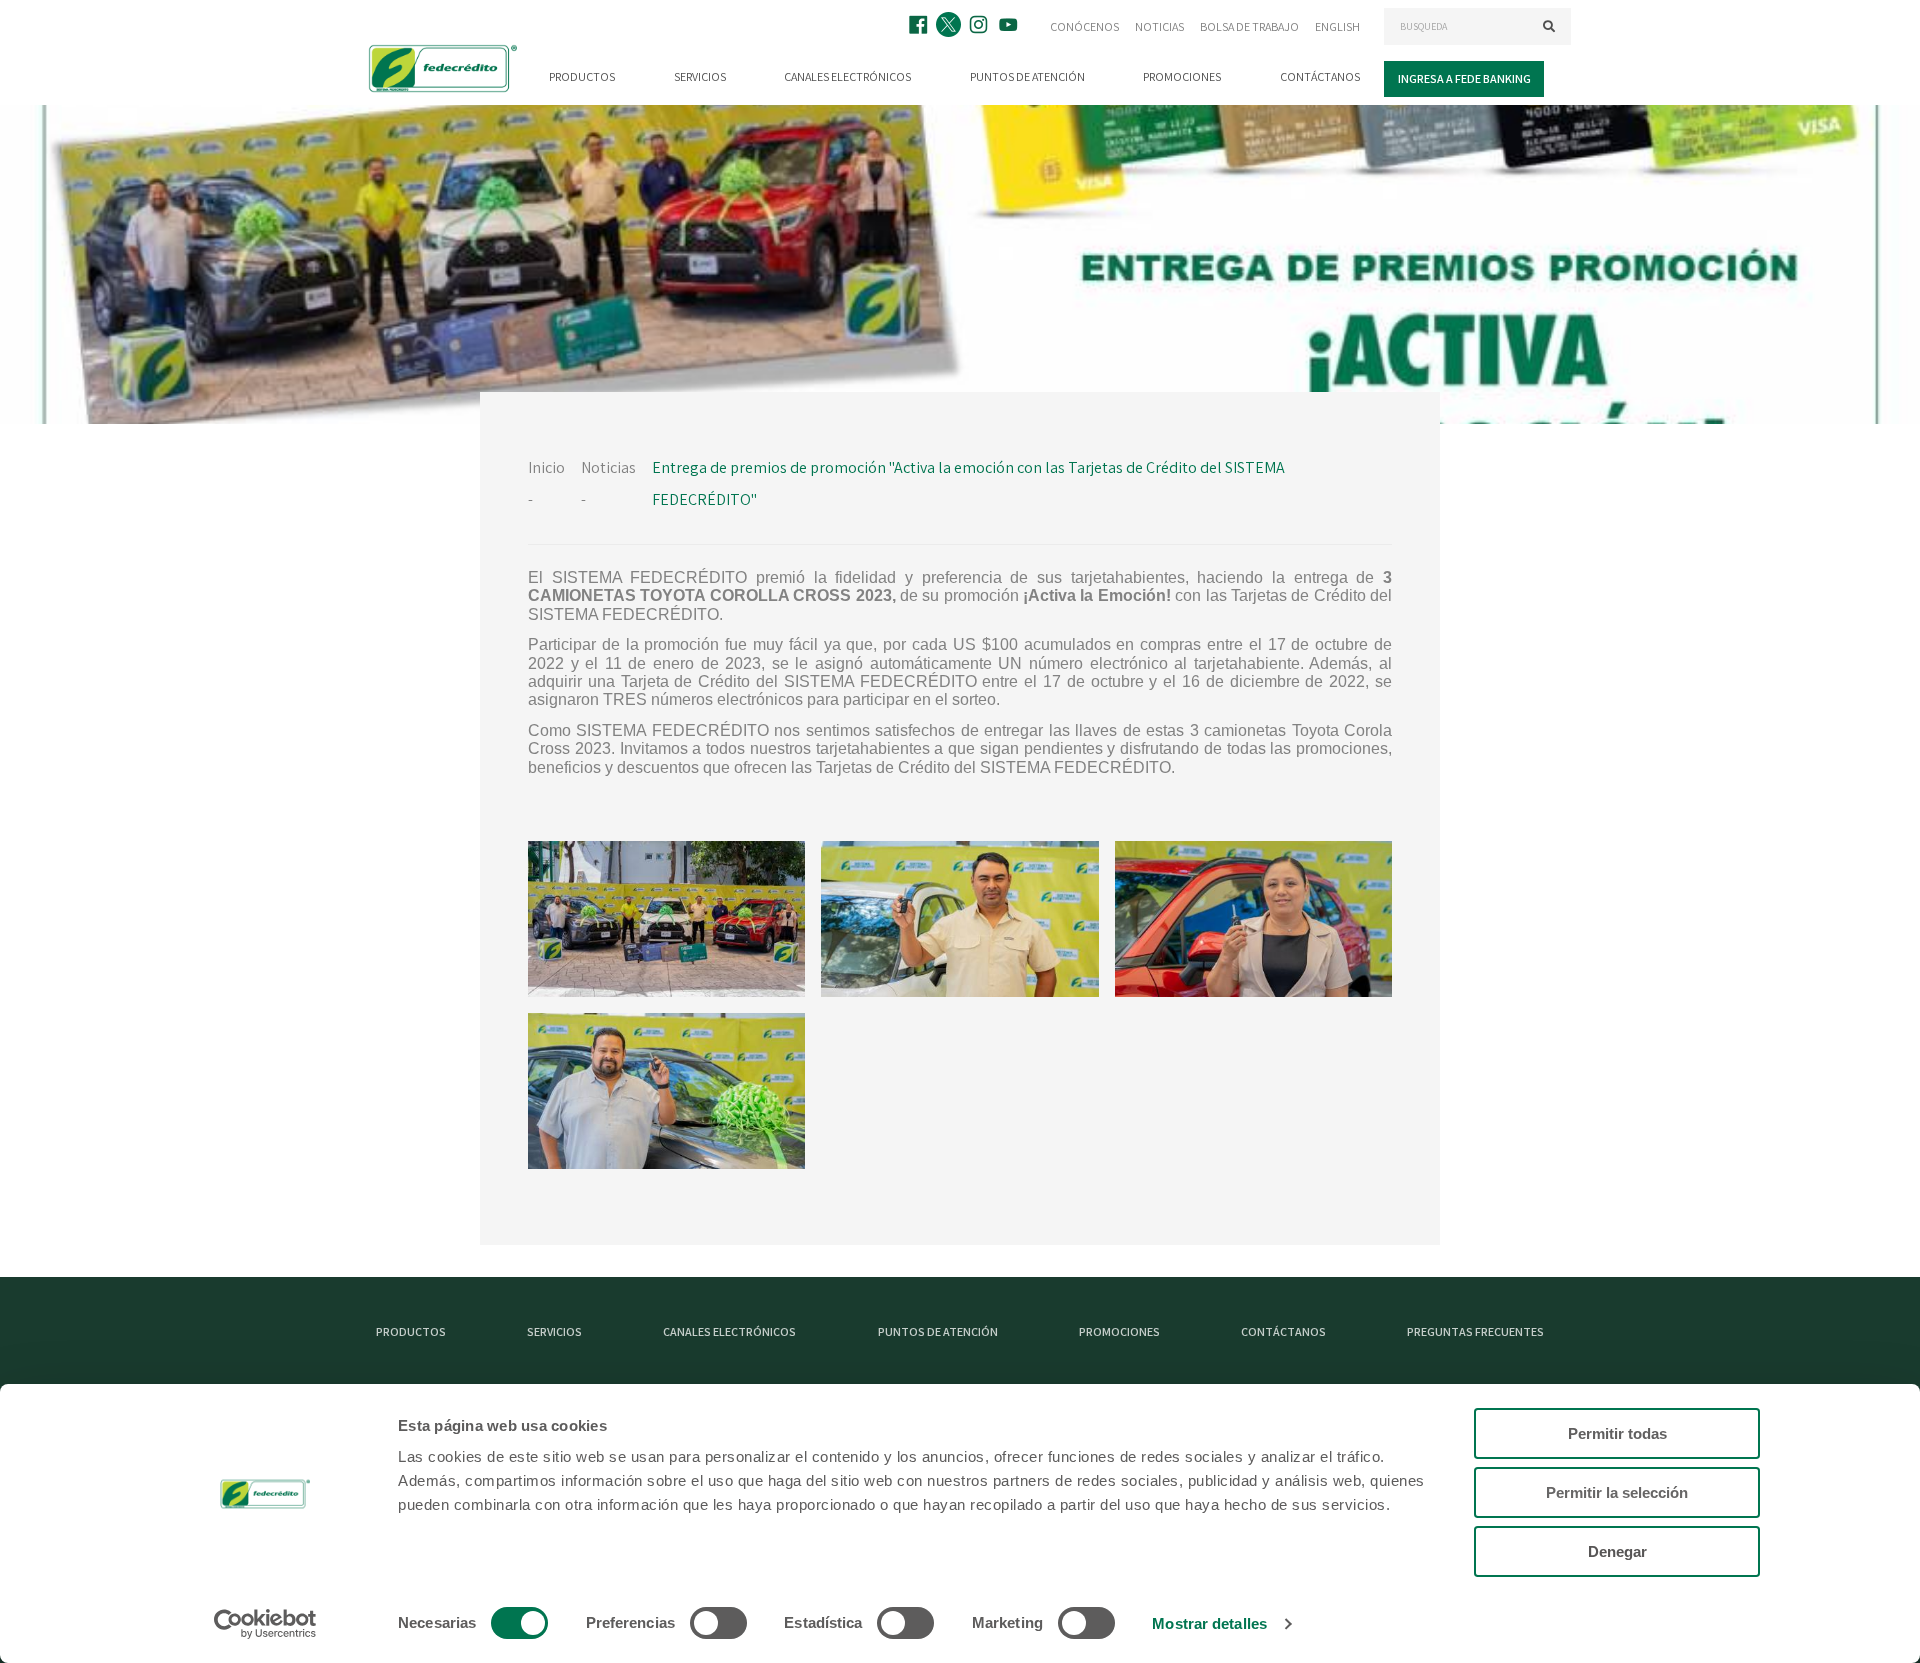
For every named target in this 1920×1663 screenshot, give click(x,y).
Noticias (1159, 26)
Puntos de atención (1027, 76)
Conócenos (1084, 26)
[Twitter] (951, 26)
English (1337, 26)
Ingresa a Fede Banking (1464, 78)
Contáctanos (1320, 76)
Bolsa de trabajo (1249, 26)
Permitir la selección (1617, 1492)
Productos (582, 76)
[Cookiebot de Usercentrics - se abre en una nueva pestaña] (265, 1624)
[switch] (718, 1623)
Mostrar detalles (1209, 1623)
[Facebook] (921, 26)
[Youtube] (1011, 26)
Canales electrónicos (847, 76)
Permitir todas (1617, 1433)
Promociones (1182, 76)
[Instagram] (981, 26)
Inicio (546, 467)
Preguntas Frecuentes (1475, 1331)
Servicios (700, 76)
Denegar (1617, 1551)
